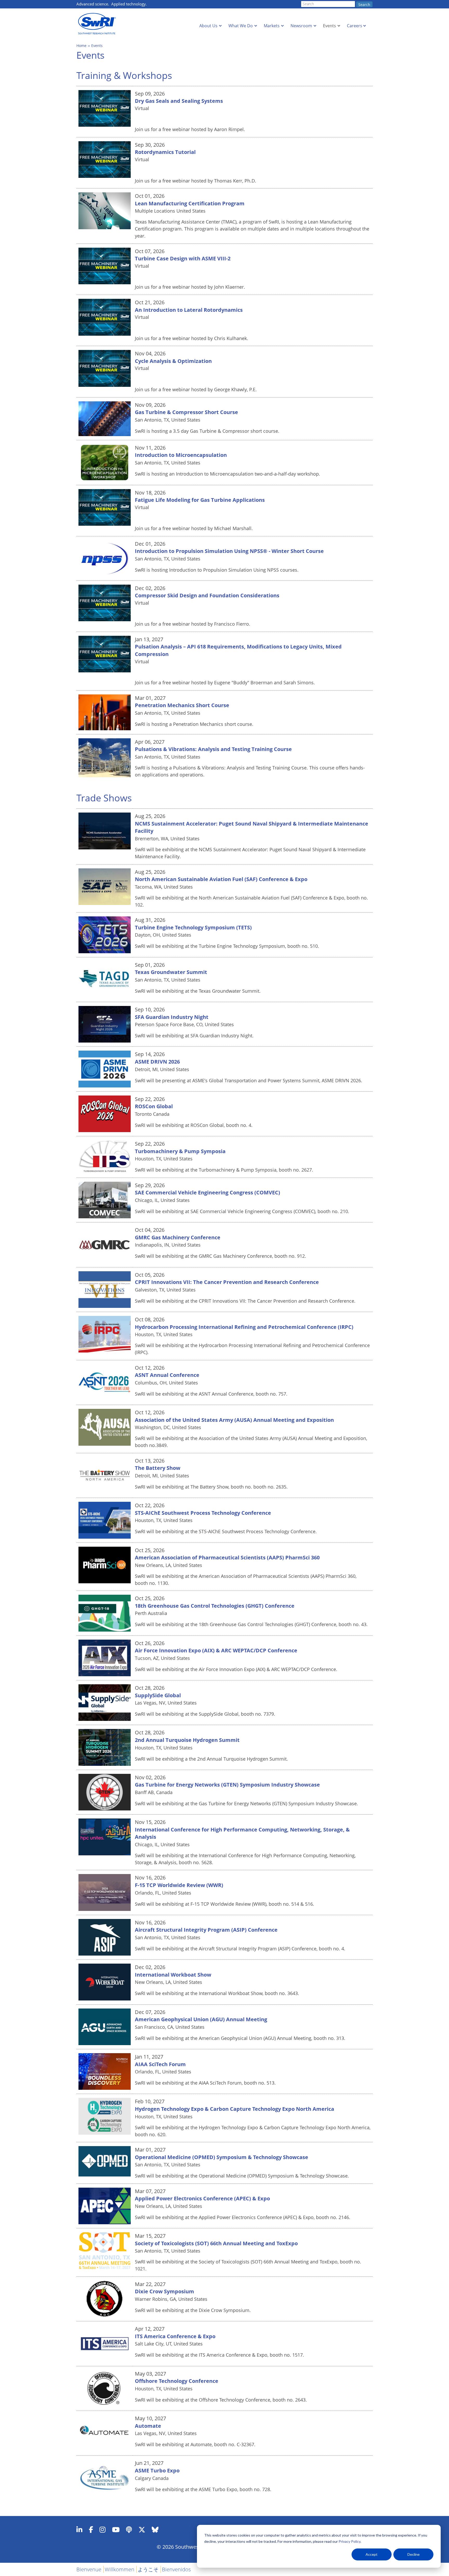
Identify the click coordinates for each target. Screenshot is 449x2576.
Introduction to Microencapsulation (181, 455)
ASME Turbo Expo (157, 2470)
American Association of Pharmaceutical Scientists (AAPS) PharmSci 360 (227, 1557)
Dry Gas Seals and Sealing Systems (179, 101)
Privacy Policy (349, 2541)
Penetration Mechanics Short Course (182, 705)
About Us (208, 26)
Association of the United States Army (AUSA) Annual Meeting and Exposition (234, 1420)
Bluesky (155, 2530)
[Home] (98, 24)
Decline (414, 2554)
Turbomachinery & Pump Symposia (180, 1151)
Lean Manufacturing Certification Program (190, 203)
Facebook (91, 2530)
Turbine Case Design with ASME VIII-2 (183, 258)
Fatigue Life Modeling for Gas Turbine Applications (200, 500)
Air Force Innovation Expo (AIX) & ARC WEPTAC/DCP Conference (216, 1650)
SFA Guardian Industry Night (172, 1017)
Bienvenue (89, 2569)
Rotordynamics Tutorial (165, 152)
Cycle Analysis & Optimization (173, 361)
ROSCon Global (154, 1106)
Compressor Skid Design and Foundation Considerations (207, 595)
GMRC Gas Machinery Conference (178, 1237)
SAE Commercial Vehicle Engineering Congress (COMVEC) (207, 1192)
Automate (148, 2426)
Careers (355, 26)
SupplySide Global (158, 1695)
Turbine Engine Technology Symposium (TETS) (193, 927)
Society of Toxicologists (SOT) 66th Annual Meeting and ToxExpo (216, 2243)
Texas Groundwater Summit (171, 972)
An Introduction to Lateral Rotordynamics (189, 310)
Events (329, 26)
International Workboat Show (173, 1975)
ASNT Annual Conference (167, 1375)
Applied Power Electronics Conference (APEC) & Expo (202, 2198)
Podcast (129, 2530)
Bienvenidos (176, 2569)
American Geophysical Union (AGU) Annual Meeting (201, 2019)
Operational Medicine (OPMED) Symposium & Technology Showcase (222, 2157)
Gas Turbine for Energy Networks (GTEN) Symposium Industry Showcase (227, 1785)
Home (81, 46)
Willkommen (120, 2569)
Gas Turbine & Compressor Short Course (186, 412)
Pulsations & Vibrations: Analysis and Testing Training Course (213, 749)
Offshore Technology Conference (177, 2381)
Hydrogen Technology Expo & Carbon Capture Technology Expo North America (235, 2109)
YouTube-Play (116, 2530)
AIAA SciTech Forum (160, 2064)
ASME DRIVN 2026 (157, 1062)
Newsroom (301, 26)
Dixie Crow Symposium (164, 2291)
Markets (272, 26)
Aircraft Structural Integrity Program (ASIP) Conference (206, 1930)
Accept (372, 2554)
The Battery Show (158, 1468)
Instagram (103, 2530)
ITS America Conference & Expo (175, 2336)
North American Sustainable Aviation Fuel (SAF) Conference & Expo (221, 879)
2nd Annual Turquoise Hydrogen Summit (187, 1740)
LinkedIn (79, 2530)
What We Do (241, 26)
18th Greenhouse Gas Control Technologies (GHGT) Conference (215, 1606)
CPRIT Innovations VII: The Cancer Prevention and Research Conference (227, 1282)
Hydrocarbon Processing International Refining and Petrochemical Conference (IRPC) (244, 1327)
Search (364, 5)
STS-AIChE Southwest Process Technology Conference (203, 1513)
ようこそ (148, 2569)
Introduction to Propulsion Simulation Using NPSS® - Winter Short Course (229, 551)
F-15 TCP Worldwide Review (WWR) (179, 1885)
